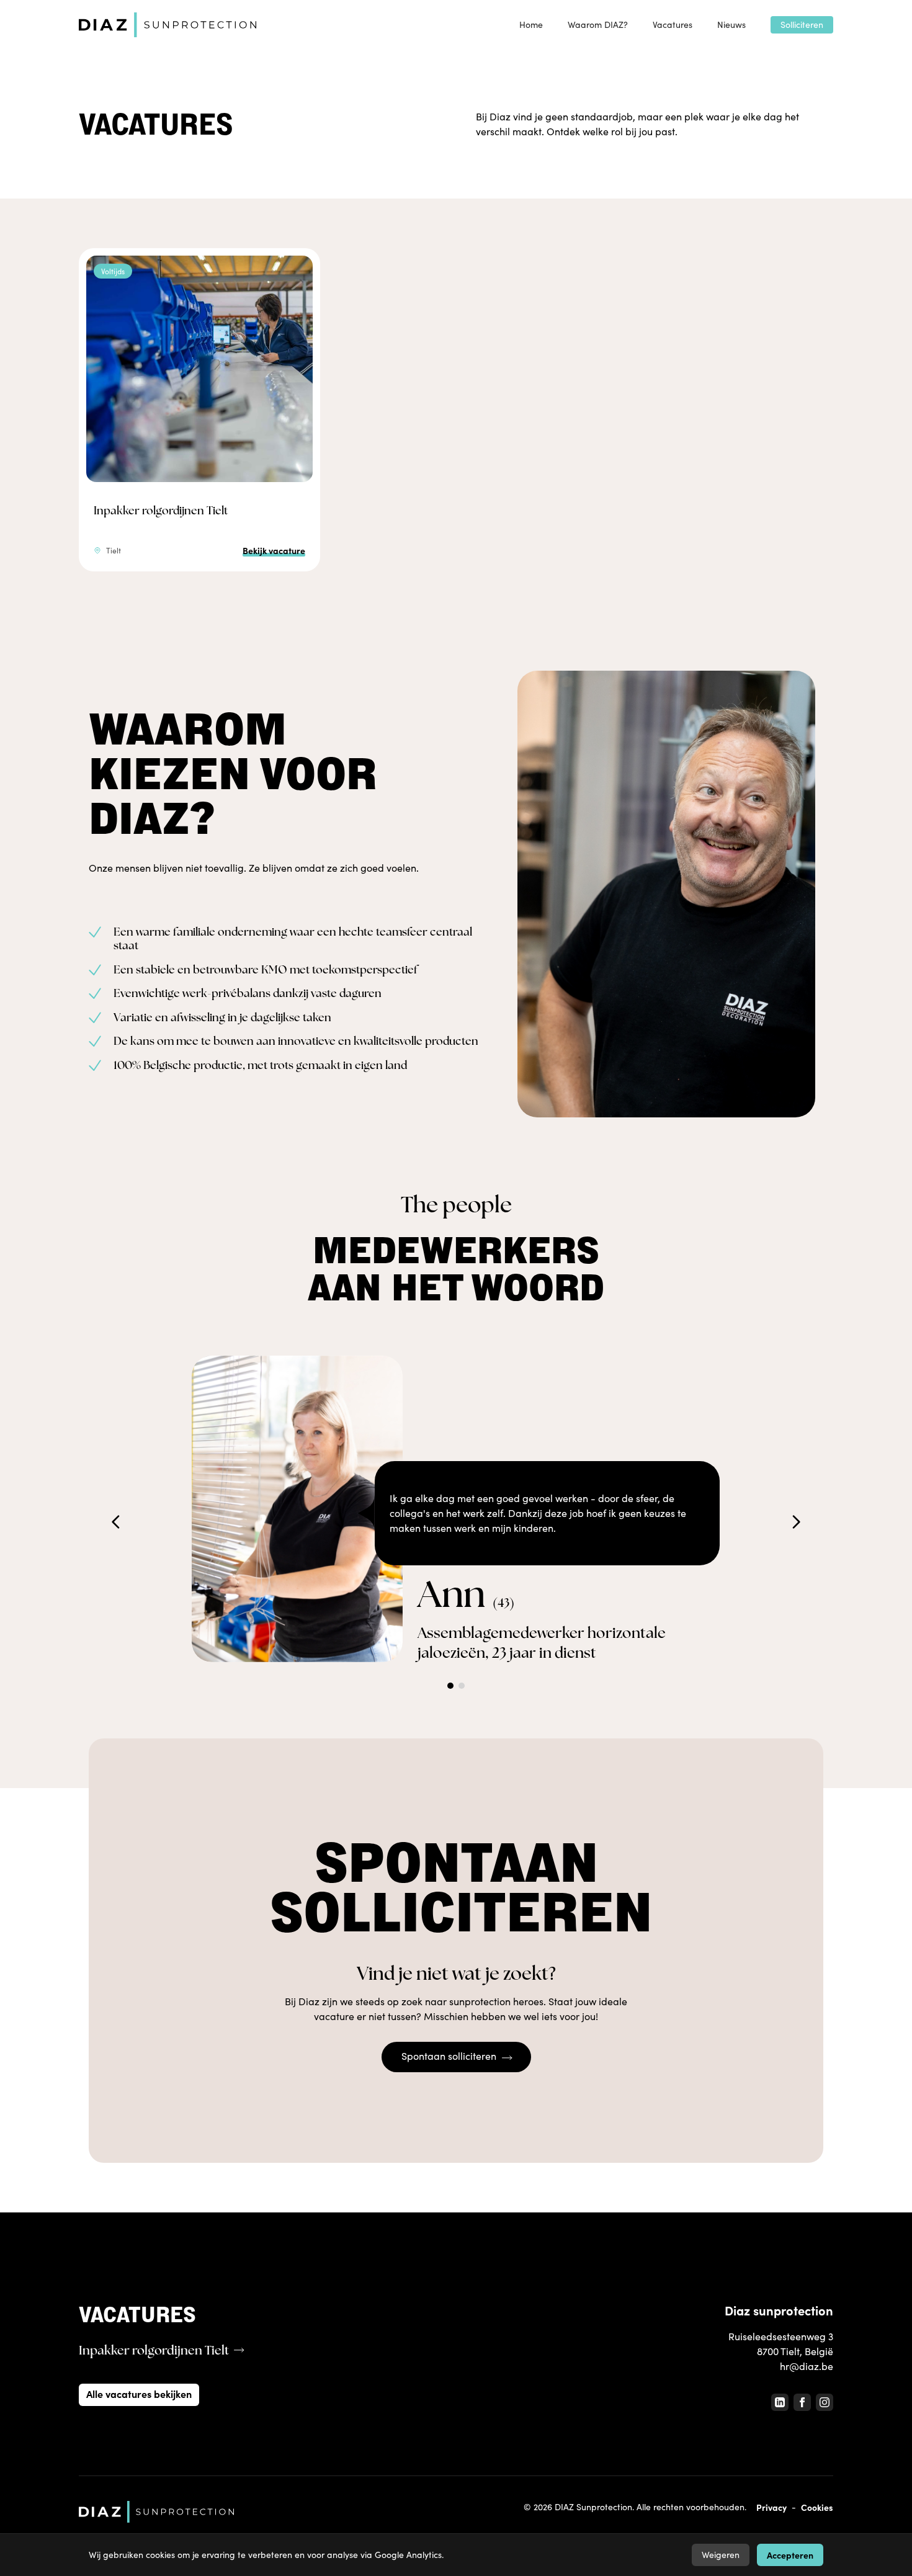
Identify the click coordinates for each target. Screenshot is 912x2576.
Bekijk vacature (274, 550)
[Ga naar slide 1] (450, 1686)
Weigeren (721, 2555)
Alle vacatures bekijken (139, 2394)
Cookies (817, 2507)
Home (531, 25)
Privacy (771, 2507)
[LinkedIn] (780, 2402)
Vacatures (673, 25)
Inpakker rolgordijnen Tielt (161, 510)
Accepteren (790, 2555)
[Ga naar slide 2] (462, 1686)
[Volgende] (796, 1522)
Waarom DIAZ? (598, 25)
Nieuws (731, 25)
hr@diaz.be (807, 2366)
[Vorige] (116, 1522)
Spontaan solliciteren (449, 2056)
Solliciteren (802, 25)
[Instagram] (825, 2402)
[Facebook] (802, 2402)
